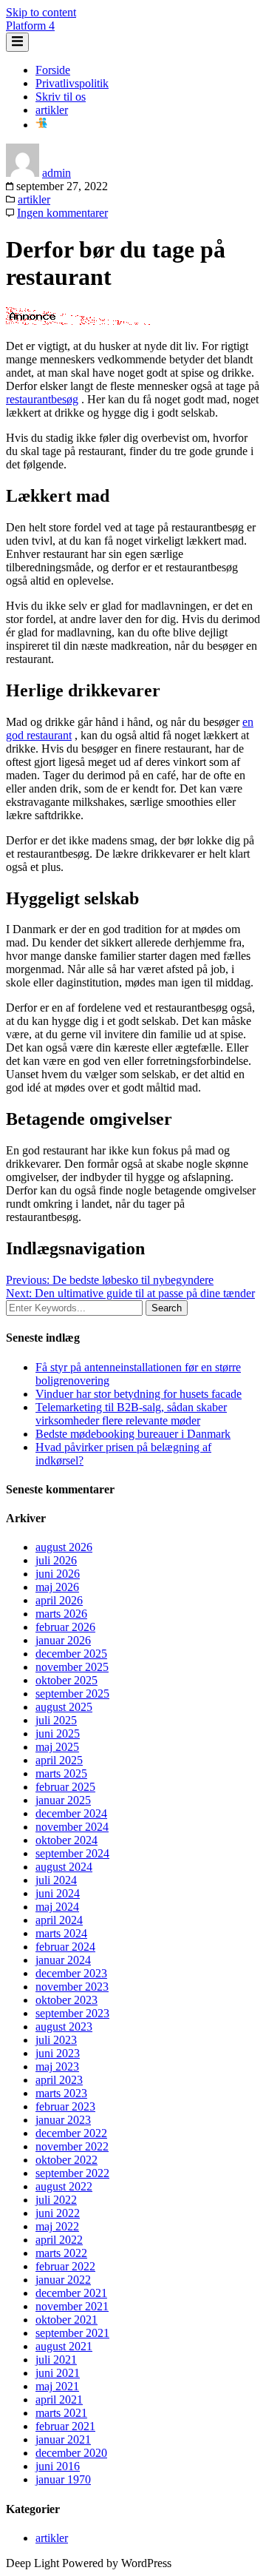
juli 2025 (56, 1720)
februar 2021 (65, 2426)
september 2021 (72, 2333)
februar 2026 (65, 1627)
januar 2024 (63, 1960)
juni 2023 (58, 2053)
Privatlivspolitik (72, 83)
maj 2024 (57, 1907)
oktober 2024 (66, 1840)
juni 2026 (58, 1574)
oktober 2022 (66, 2160)
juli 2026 (56, 1560)
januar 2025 (63, 1800)
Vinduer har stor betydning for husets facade (139, 1394)
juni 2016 (58, 2466)
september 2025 (72, 1694)
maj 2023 (57, 2066)
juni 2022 (58, 2213)
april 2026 (59, 1600)
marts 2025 (61, 1773)
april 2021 (59, 2400)
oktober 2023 (66, 2000)
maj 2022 (57, 2226)
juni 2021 (58, 2373)
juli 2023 (56, 2040)
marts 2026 (61, 1614)
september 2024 (72, 1853)
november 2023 (72, 1987)
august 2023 (64, 2027)
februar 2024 (65, 1947)
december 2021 (71, 2293)
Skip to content (41, 12)
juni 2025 (58, 1733)
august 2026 (64, 1547)
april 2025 (59, 1760)
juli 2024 (56, 1880)
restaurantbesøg (42, 399)
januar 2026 (63, 1640)
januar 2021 (63, 2439)
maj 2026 (57, 1587)
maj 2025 (57, 1747)
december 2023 (71, 1973)
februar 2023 (65, 2106)
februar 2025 (65, 1787)
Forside (53, 70)
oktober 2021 (66, 2320)
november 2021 (72, 2306)
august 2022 (64, 2186)
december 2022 (71, 2133)
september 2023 (72, 2013)
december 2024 (71, 1813)
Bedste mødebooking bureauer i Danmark (133, 1434)
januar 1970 (63, 2479)
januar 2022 (63, 2280)
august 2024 (64, 1867)
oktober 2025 (66, 1680)
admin (57, 173)
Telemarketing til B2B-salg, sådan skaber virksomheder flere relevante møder (131, 1414)
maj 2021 (57, 2386)
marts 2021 (61, 2413)
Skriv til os (61, 97)
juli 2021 (56, 2360)
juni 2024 (58, 1893)
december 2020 (71, 2453)
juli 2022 (56, 2200)
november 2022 (72, 2146)
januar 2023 (63, 2120)
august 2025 (64, 1707)
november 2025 (72, 1667)
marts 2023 (61, 2093)
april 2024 (59, 1920)
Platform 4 (30, 26)
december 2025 (71, 1654)
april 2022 (59, 2240)
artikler (52, 110)
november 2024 (72, 1827)
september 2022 (72, 2173)
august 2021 (64, 2346)
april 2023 (59, 2080)
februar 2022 (65, 2266)
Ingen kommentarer (62, 213)
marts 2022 (61, 2253)
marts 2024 (61, 1933)
